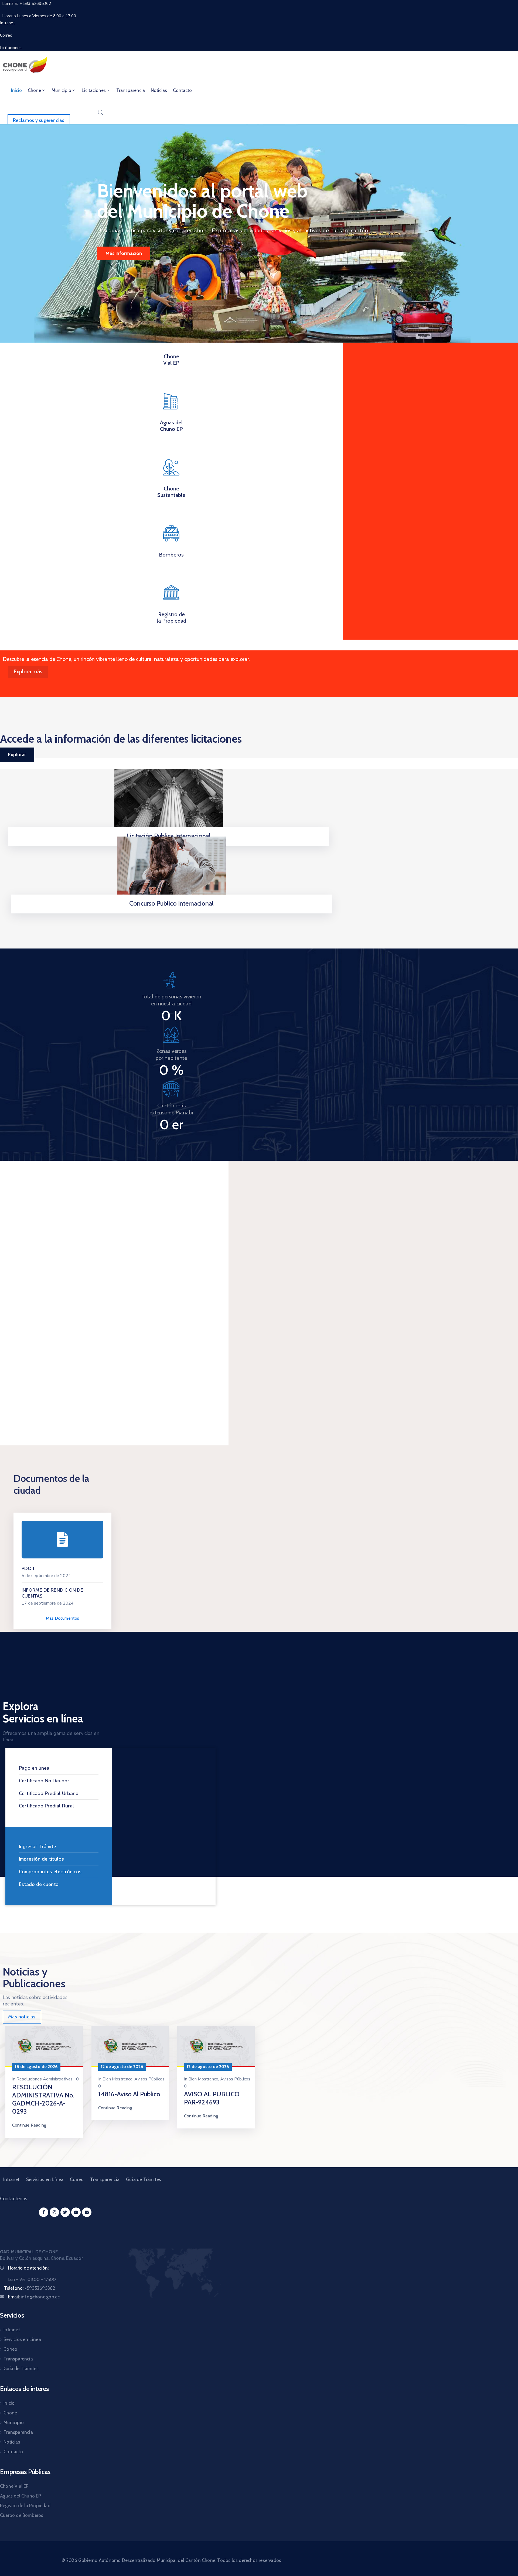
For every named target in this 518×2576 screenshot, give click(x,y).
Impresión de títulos (41, 1859)
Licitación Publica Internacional (169, 836)
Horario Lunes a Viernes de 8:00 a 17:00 (39, 16)
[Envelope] (87, 2212)
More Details (29, 1400)
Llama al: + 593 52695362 (27, 4)
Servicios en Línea (45, 2179)
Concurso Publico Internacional (171, 903)
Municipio (61, 90)
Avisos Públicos (149, 2079)
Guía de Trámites (144, 2179)
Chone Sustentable (171, 492)
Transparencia (131, 90)
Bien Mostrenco (117, 2079)
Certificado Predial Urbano (49, 1793)
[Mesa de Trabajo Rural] (161, 1278)
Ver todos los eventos (188, 1194)
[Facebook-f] (44, 2212)
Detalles (171, 912)
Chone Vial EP (171, 360)
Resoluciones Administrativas (45, 2079)
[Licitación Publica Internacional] (169, 802)
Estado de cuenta (39, 1884)
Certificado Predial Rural (47, 1806)
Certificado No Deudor (44, 1781)
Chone (34, 90)
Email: (34, 2297)
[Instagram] (54, 2212)
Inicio (16, 90)
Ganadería (21, 1350)
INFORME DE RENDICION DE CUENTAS (52, 1593)
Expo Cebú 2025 (32, 1360)
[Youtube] (76, 2212)
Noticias (159, 90)
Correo (77, 2179)
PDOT (28, 1568)
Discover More (121, 253)
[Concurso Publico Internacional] (171, 870)
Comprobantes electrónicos (50, 1872)
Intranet (11, 2179)
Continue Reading (29, 2125)
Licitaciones (94, 90)
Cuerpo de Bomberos (22, 2515)
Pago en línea (34, 1768)
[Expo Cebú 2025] (54, 1278)
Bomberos (171, 555)
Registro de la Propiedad (171, 617)
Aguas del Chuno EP (171, 426)
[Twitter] (65, 2212)
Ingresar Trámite (38, 1847)
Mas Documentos (63, 1618)
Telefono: (30, 2288)
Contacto (182, 90)
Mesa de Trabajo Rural (148, 1353)
